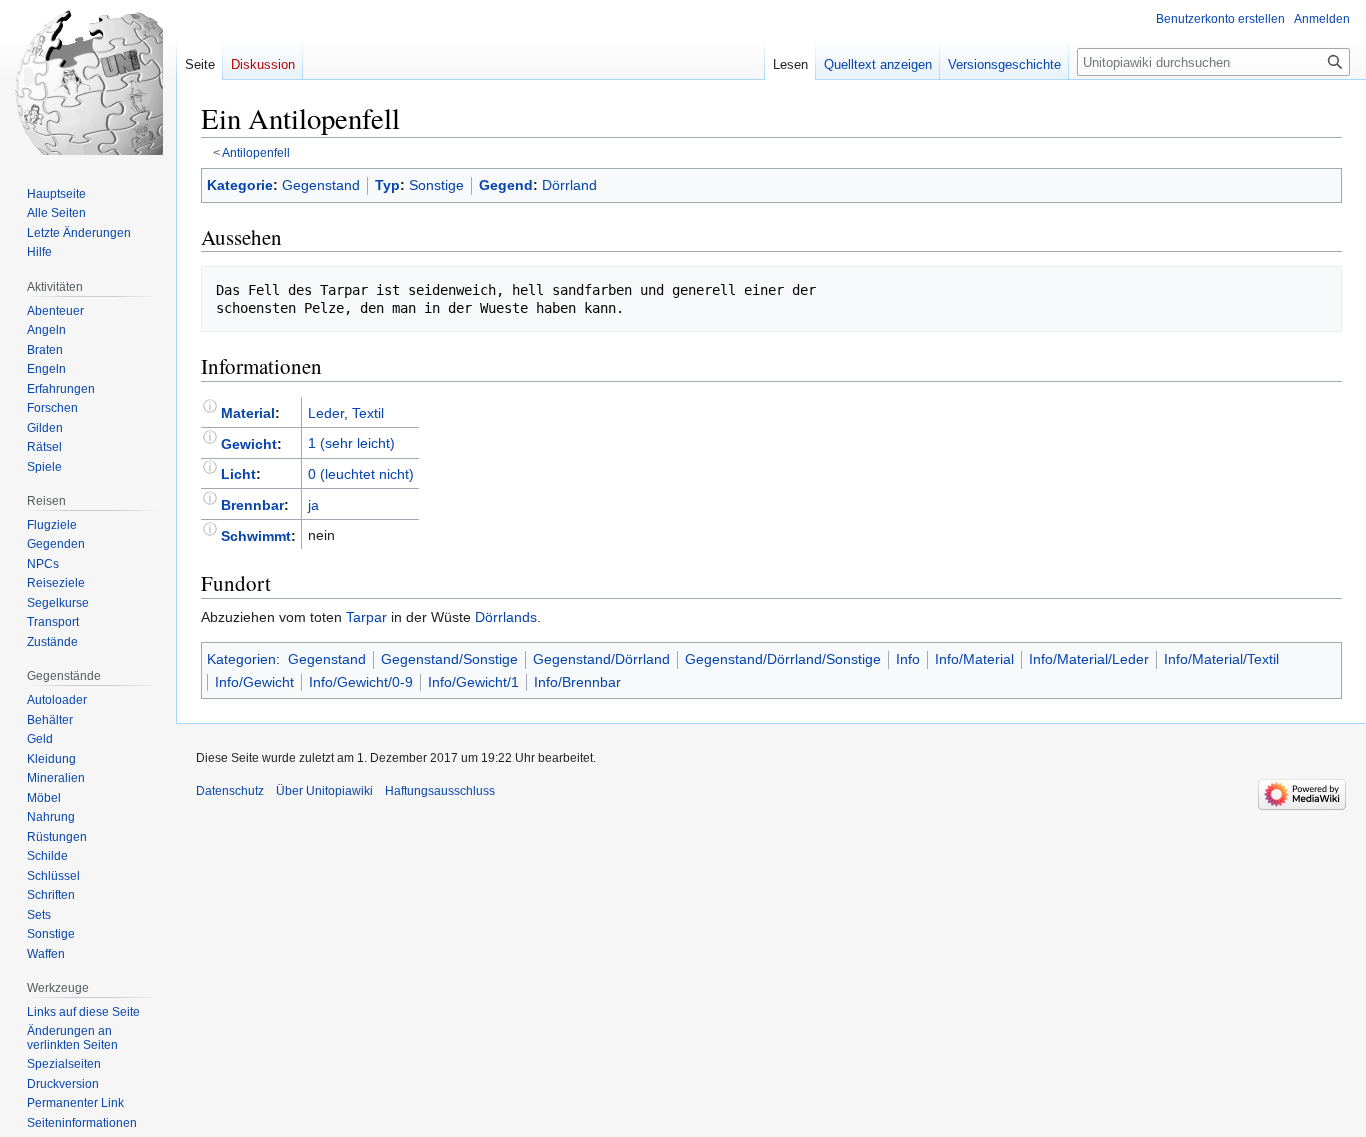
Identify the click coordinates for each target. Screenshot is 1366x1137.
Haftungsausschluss (440, 791)
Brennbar (252, 505)
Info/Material (974, 659)
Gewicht (249, 443)
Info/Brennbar (577, 682)
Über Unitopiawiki (324, 791)
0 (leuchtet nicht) (361, 474)
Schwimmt (256, 535)
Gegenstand (321, 185)
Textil (368, 413)
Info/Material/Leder (1089, 659)
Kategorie (240, 185)
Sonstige (436, 185)
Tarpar (366, 617)
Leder (326, 413)
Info (908, 659)
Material (248, 413)
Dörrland (569, 185)
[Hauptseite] (88, 80)
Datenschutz (230, 791)
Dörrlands (506, 617)
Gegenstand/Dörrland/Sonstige (783, 659)
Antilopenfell (256, 152)
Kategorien (241, 659)
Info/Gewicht (254, 682)
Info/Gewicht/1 (473, 682)
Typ (387, 185)
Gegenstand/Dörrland (601, 659)
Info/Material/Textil (1221, 659)
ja (313, 505)
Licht (238, 474)
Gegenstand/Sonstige (449, 659)
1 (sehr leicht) (351, 443)
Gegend (506, 185)
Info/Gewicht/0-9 (361, 682)
